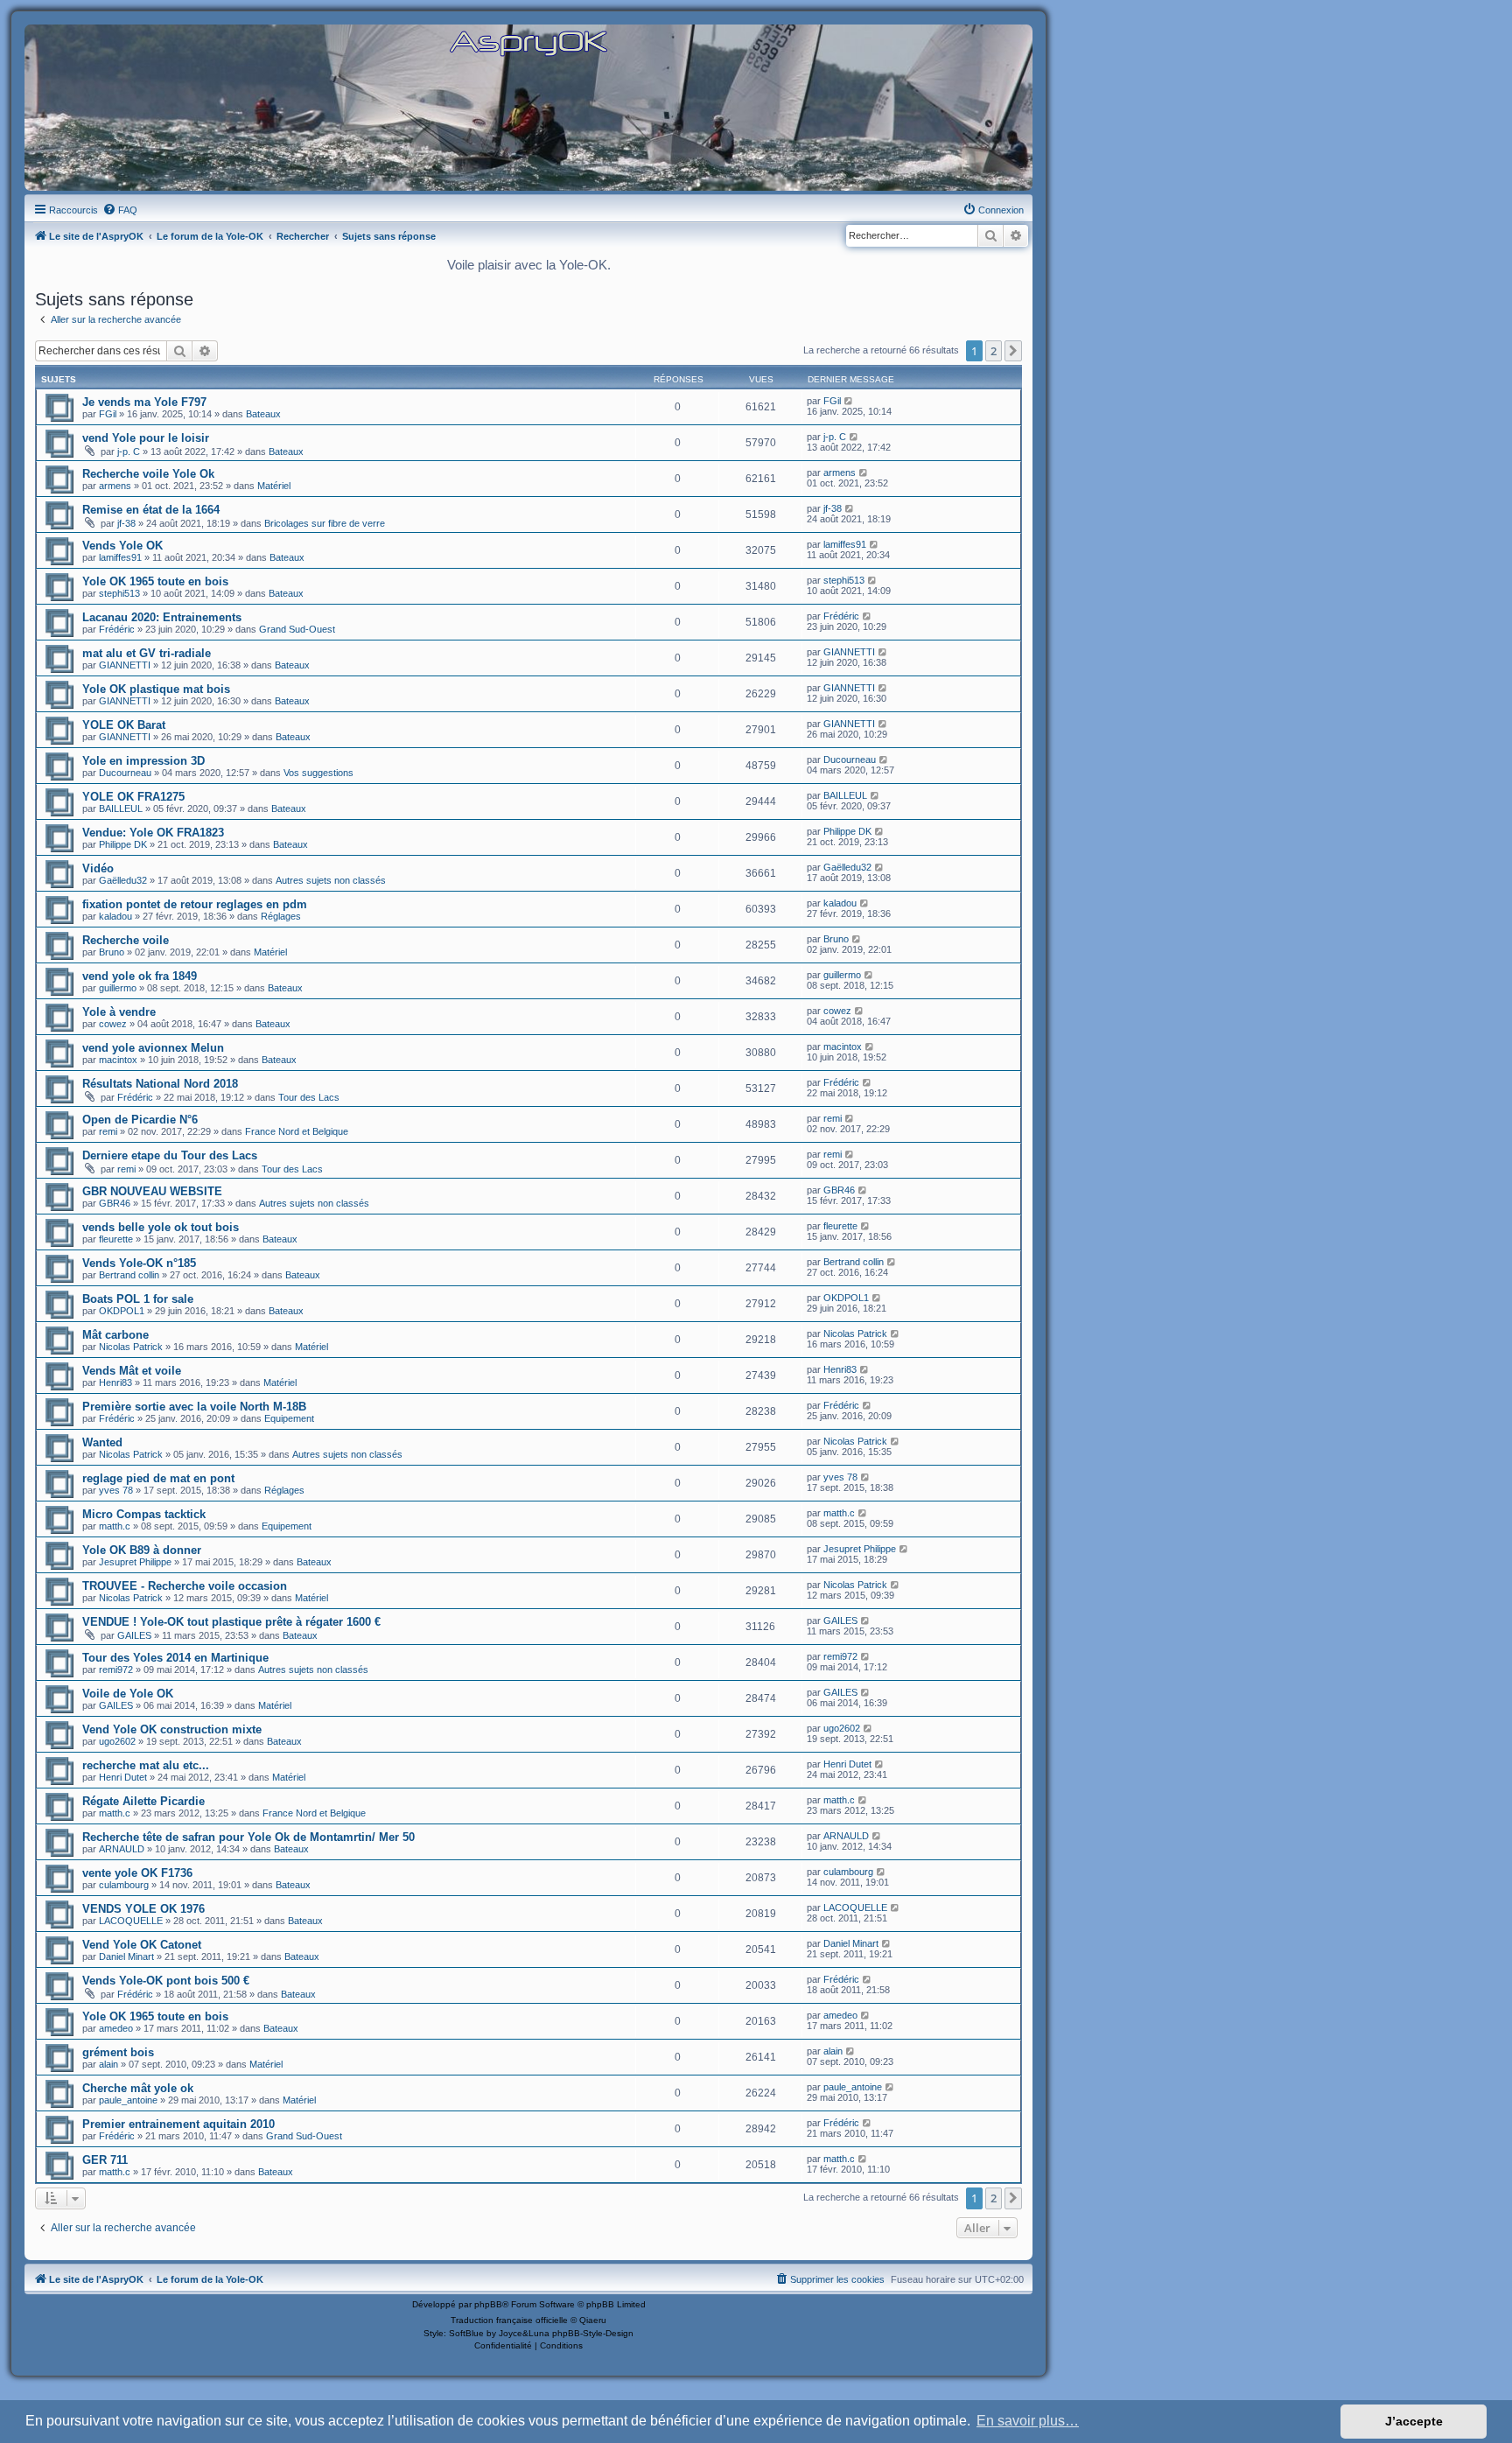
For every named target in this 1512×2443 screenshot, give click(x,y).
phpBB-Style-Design (593, 2333)
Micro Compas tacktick (144, 1514)
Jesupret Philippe (135, 1562)
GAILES (134, 1635)
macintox (118, 1060)
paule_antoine (128, 2100)
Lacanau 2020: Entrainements (162, 617)
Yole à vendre (119, 1012)
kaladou (115, 916)
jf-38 (126, 523)
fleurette (116, 1239)
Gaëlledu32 (123, 880)
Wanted (102, 1442)
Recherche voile (126, 940)
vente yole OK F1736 (137, 1873)
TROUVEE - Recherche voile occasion (185, 1586)
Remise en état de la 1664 (151, 510)
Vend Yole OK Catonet (142, 1945)
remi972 (116, 1669)
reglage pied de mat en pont (158, 1478)
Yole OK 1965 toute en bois (155, 581)
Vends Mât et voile (132, 1371)
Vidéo (98, 868)
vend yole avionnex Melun (153, 1048)
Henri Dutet (123, 1777)
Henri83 (115, 1382)
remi (108, 1131)
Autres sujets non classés (331, 880)
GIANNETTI (125, 665)
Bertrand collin (129, 1275)
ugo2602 (117, 1741)
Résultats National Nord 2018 (160, 1084)
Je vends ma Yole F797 (144, 402)
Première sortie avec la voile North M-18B (194, 1407)
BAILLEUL (121, 808)
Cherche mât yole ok (138, 2088)
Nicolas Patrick (131, 1347)
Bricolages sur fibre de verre (325, 523)
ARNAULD (122, 1849)
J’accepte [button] (1414, 2421)
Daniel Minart (126, 1956)
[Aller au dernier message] (849, 401)
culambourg (124, 1885)
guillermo (118, 988)
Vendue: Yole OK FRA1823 (153, 833)
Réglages (281, 916)
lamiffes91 (120, 557)
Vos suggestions (318, 773)
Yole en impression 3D (143, 761)
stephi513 (119, 593)
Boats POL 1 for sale (138, 1299)
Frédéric (117, 629)
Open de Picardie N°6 (140, 1120)
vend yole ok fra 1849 (140, 976)
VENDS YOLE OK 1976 (143, 1909)
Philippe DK (123, 844)
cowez (113, 1024)
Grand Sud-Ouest (297, 629)
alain (108, 2064)
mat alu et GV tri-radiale (147, 653)
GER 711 (105, 2160)
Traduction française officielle (509, 2320)
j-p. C (129, 451)
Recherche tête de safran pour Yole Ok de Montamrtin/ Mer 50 (248, 1837)
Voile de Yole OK (128, 1694)
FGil (108, 414)
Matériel (274, 486)
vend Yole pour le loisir (146, 438)
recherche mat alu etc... (146, 1765)
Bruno (112, 952)
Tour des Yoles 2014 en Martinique (175, 1658)
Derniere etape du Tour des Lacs (170, 1155)
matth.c (115, 1526)
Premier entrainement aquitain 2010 (178, 2124)
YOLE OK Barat (124, 725)
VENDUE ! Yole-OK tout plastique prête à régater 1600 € (231, 1622)
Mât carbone (115, 1335)
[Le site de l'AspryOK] (528, 42)
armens (115, 486)
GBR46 (115, 1203)
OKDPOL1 (122, 1311)
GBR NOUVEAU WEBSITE (152, 1191)
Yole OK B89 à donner (142, 1550)
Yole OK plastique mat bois (156, 689)
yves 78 (116, 1490)
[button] (1013, 351)
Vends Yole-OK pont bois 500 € (166, 1981)
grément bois (118, 2052)
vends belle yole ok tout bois (161, 1227)
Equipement (289, 1418)
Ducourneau (125, 773)
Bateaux (263, 414)
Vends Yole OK (122, 546)
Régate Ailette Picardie (143, 1801)
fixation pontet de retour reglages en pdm (195, 904)
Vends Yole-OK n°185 (139, 1263)
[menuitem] (120, 210)
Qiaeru (593, 2320)
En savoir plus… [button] (1028, 2421)
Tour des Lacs (309, 1097)
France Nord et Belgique (297, 1131)
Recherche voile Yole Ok (148, 474)
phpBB (488, 2304)
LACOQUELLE (131, 1921)
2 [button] (994, 351)
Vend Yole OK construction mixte (172, 1729)
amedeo (116, 2028)
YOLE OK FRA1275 (133, 797)
